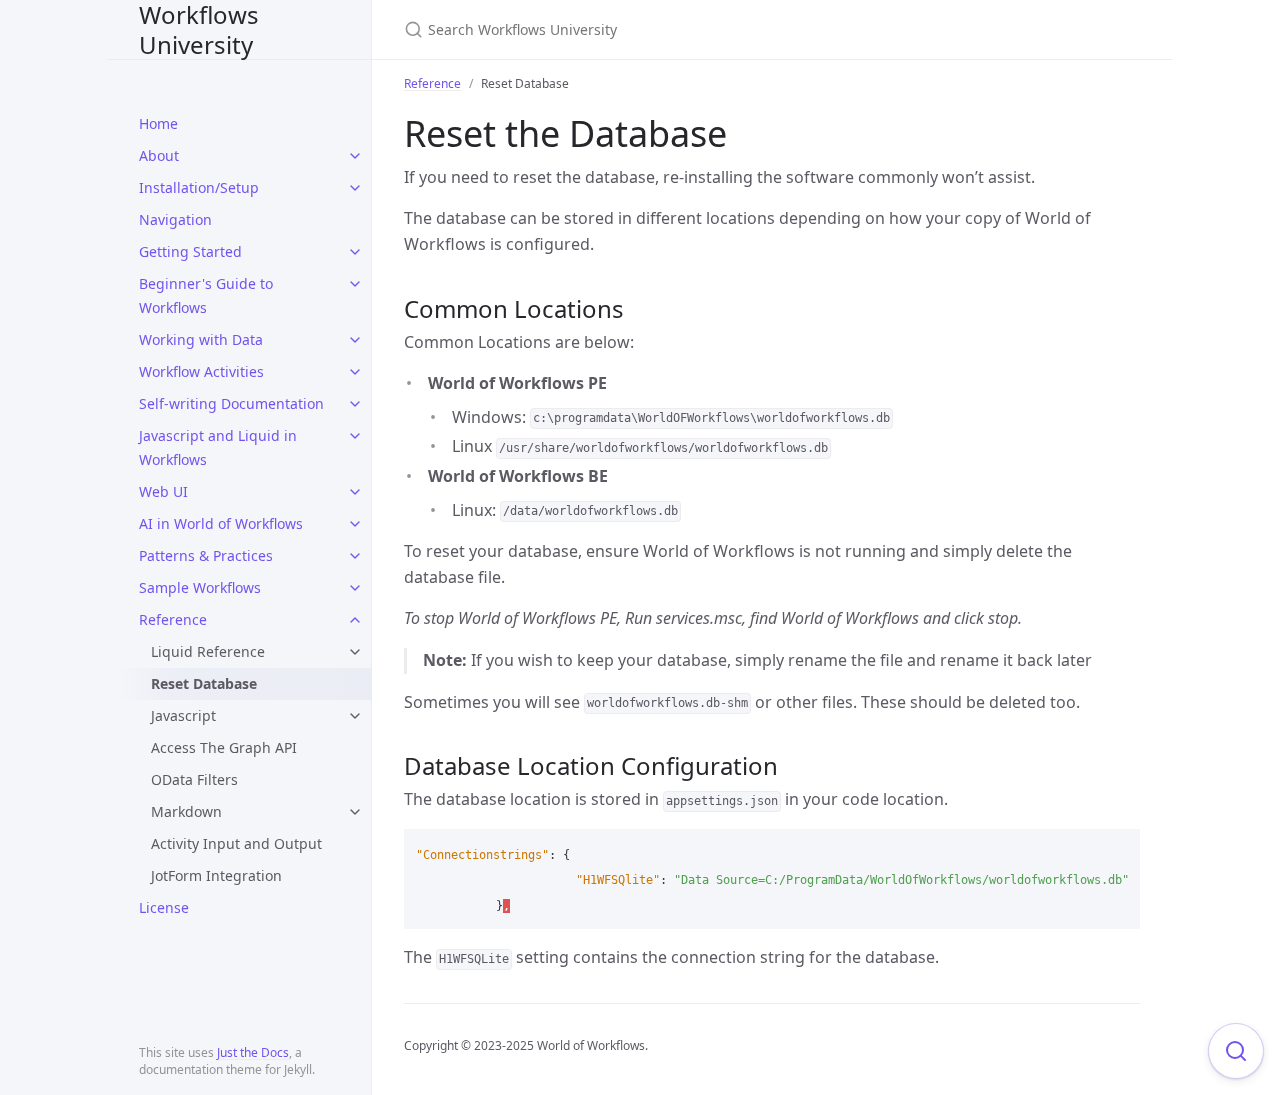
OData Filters (194, 779)
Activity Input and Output (236, 843)
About (159, 155)
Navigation (175, 219)
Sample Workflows (200, 587)
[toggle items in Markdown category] (355, 812)
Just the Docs (253, 1052)
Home (158, 123)
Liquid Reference (208, 651)
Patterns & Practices (206, 555)
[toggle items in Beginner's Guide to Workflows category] (355, 284)
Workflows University (199, 29)
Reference (173, 619)
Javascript (183, 715)
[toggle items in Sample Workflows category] (355, 588)
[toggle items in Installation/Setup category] (355, 188)
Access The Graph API (224, 747)
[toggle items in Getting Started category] (355, 252)
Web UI (163, 491)
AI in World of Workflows (221, 523)
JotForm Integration (216, 875)
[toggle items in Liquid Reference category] (355, 652)
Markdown (186, 811)
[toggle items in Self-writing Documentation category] (355, 404)
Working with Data (201, 339)
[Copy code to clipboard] (1116, 851)
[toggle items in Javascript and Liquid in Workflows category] (355, 436)
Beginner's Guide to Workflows (206, 295)
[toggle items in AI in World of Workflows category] (355, 524)
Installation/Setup (199, 187)
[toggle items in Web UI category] (355, 492)
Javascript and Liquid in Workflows (218, 447)
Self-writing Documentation (231, 403)
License (164, 907)
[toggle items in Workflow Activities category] (355, 372)
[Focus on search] (1236, 1051)
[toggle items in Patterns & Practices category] (355, 556)
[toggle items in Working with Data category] (355, 340)
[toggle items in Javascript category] (355, 716)
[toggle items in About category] (355, 156)
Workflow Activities (201, 371)
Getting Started (190, 251)
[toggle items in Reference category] (355, 620)
